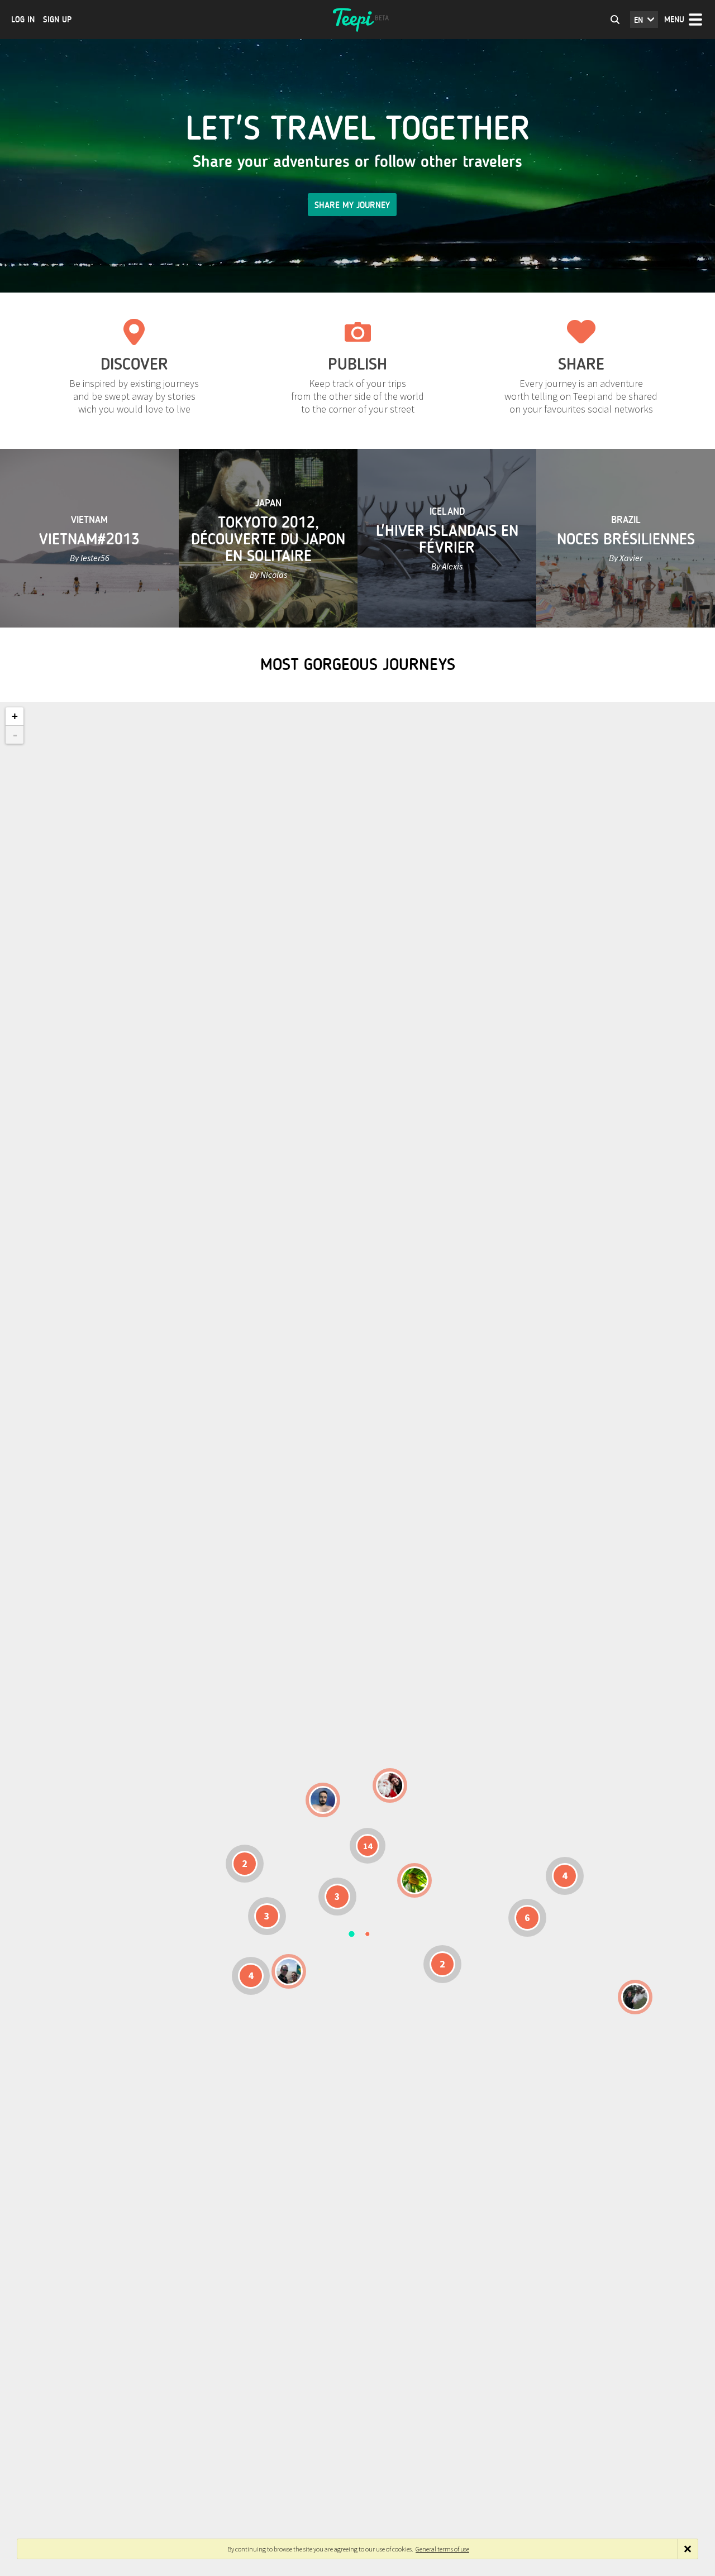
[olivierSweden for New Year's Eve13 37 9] (390, 1785)
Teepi (357, 20)
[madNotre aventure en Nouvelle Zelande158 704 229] (635, 1997)
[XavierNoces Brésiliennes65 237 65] (289, 1971)
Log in (23, 20)
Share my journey (352, 205)
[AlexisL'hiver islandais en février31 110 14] (323, 1800)
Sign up (57, 20)
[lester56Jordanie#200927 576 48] (414, 1880)
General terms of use (442, 2549)
